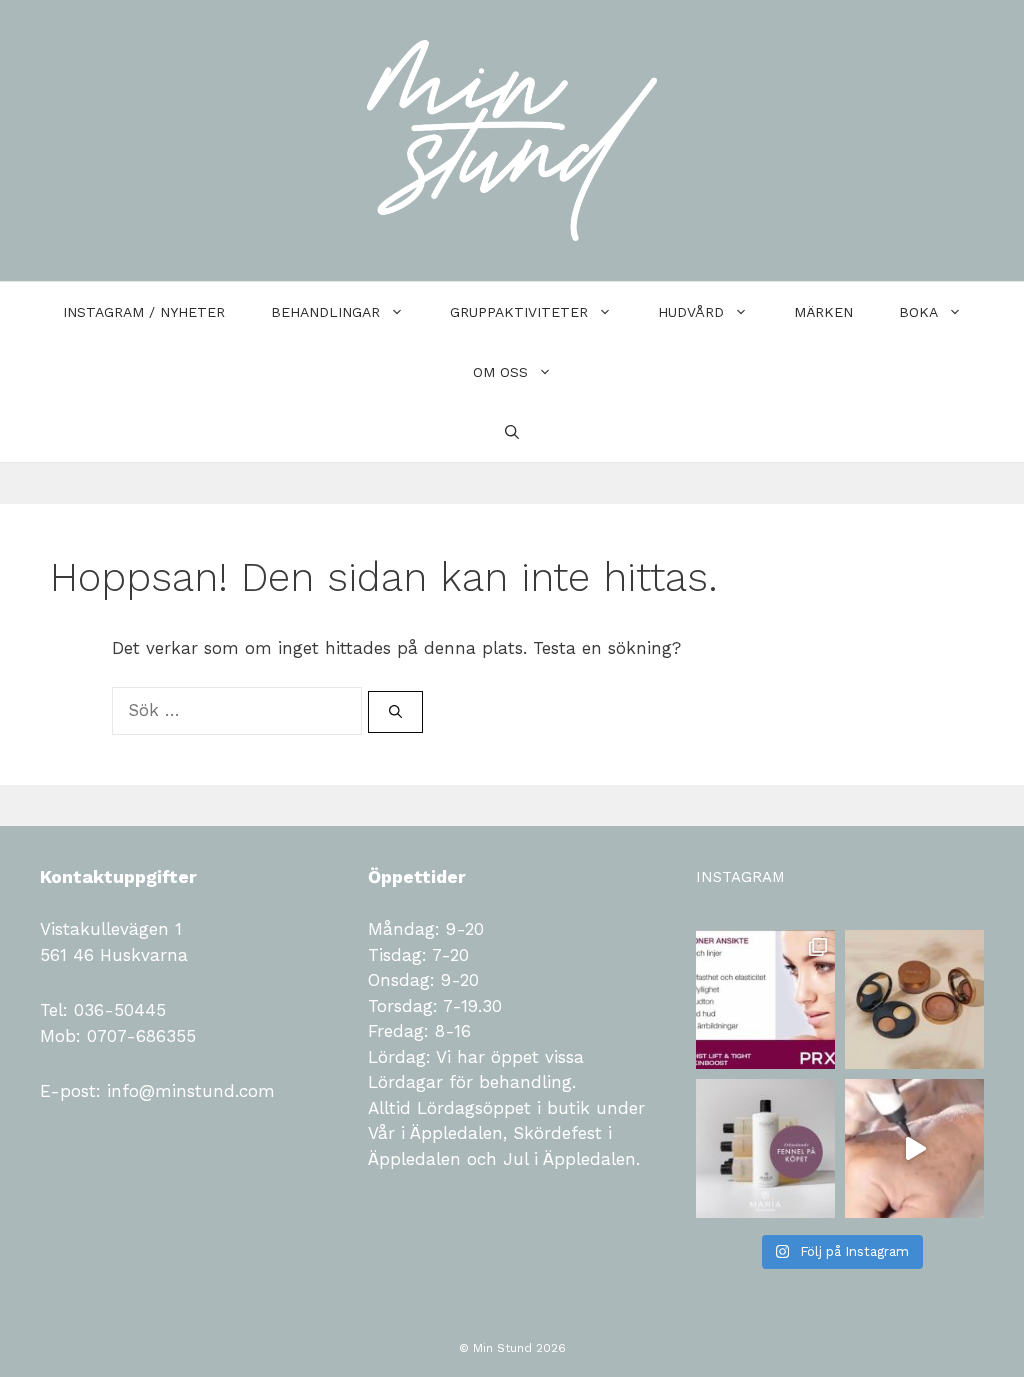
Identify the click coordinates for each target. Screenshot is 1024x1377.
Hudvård (691, 312)
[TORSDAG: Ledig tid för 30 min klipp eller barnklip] (765, 1148)
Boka (918, 312)
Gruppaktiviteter (519, 312)
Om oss (500, 372)
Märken (823, 312)
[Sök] (395, 712)
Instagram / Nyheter (144, 312)
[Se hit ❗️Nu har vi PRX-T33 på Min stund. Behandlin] (765, 999)
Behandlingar (325, 312)
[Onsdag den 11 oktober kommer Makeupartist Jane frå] (914, 999)
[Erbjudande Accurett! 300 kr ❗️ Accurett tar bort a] (914, 1148)
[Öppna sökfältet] (512, 432)
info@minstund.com (188, 1091)
